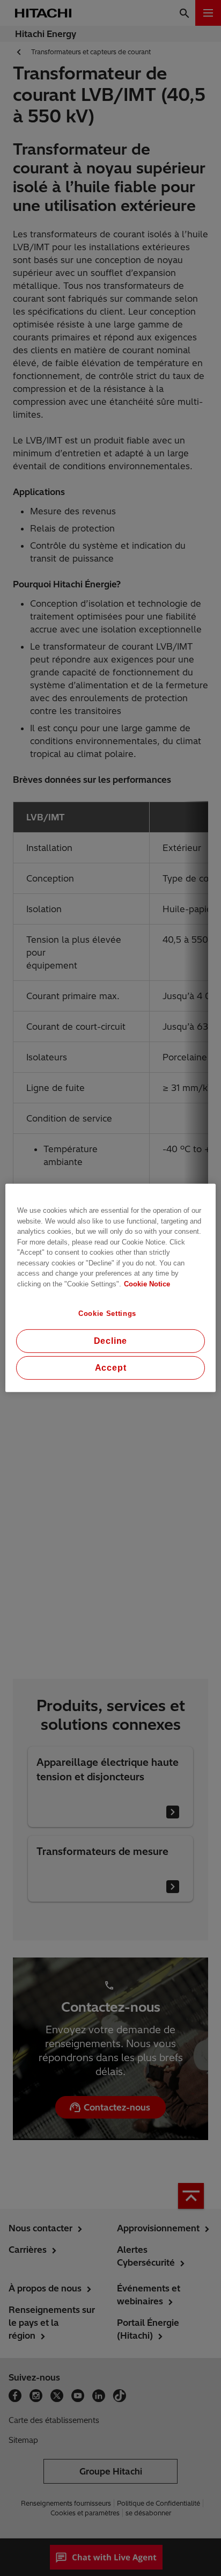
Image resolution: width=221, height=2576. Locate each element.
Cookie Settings (107, 1314)
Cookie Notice (147, 1283)
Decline (111, 1341)
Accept (111, 1368)
